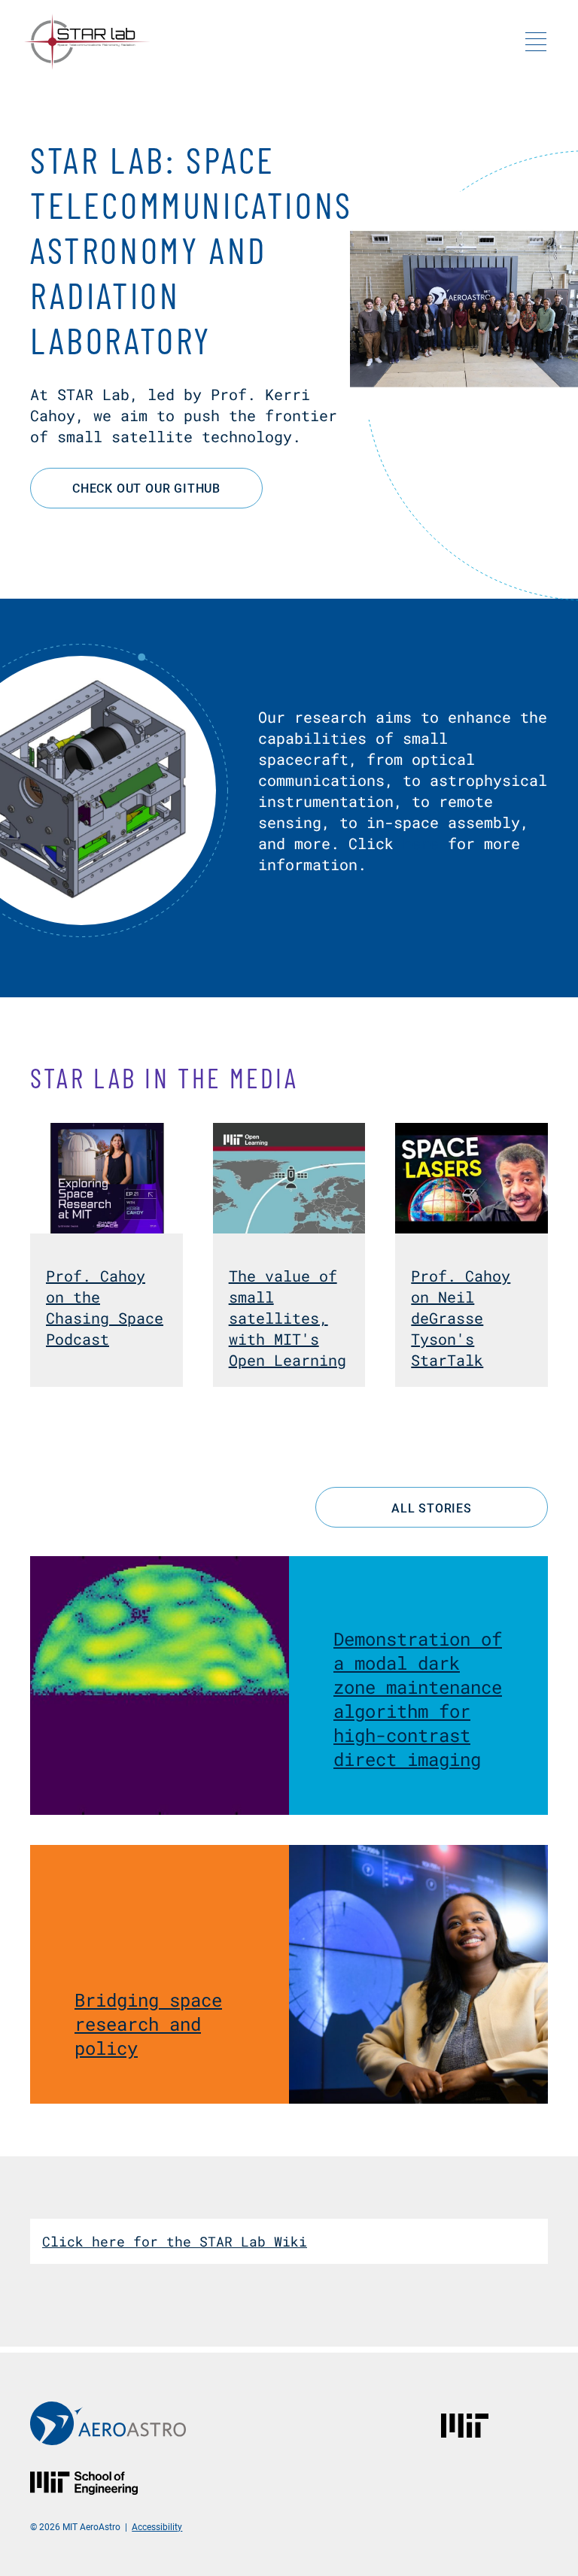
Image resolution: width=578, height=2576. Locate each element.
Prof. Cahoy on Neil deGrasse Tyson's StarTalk (461, 1318)
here (421, 843)
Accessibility (157, 2526)
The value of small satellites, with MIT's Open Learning (287, 1318)
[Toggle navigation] (536, 41)
